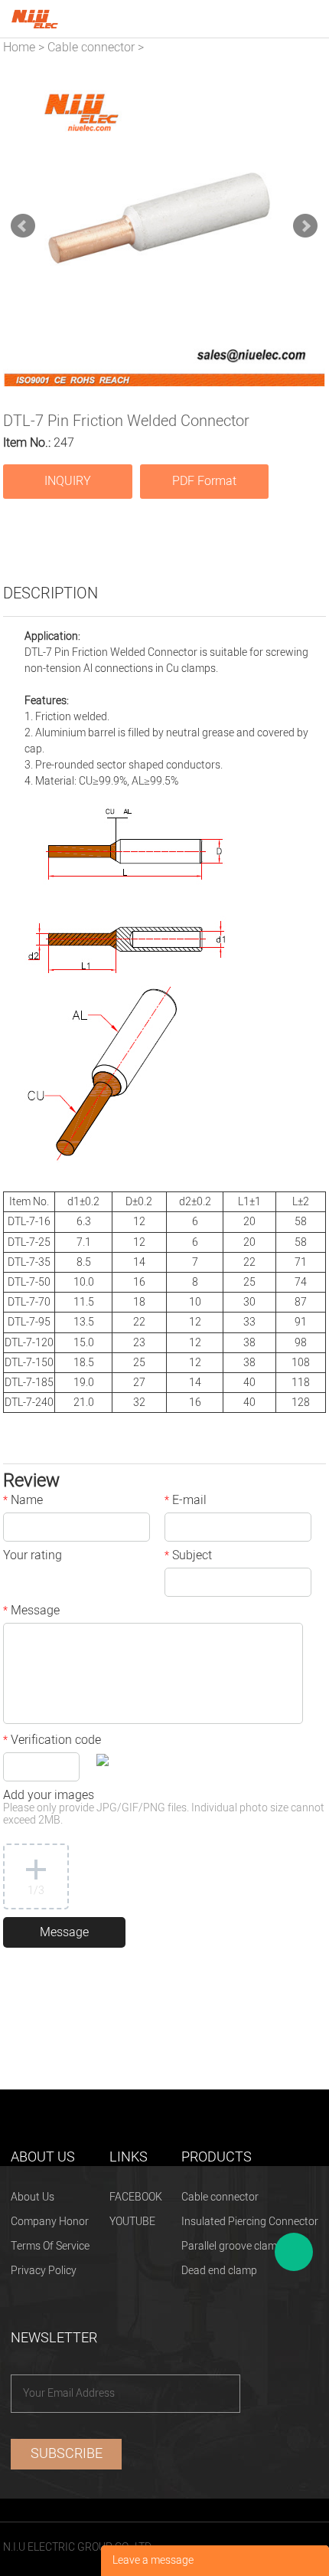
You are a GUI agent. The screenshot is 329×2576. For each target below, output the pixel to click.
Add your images (164, 1809)
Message (31, 1612)
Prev (23, 226)
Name (23, 1502)
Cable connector (91, 48)
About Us (33, 2197)
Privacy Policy (44, 2271)
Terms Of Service (50, 2246)
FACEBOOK (136, 2197)
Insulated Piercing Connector (250, 2222)
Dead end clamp (219, 2271)
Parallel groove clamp (232, 2246)
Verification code (52, 1742)
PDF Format (204, 481)
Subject (188, 1557)
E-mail (186, 1502)
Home (19, 48)
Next (305, 226)
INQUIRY (68, 481)
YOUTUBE (132, 2222)
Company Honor (50, 2222)
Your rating (33, 1557)
